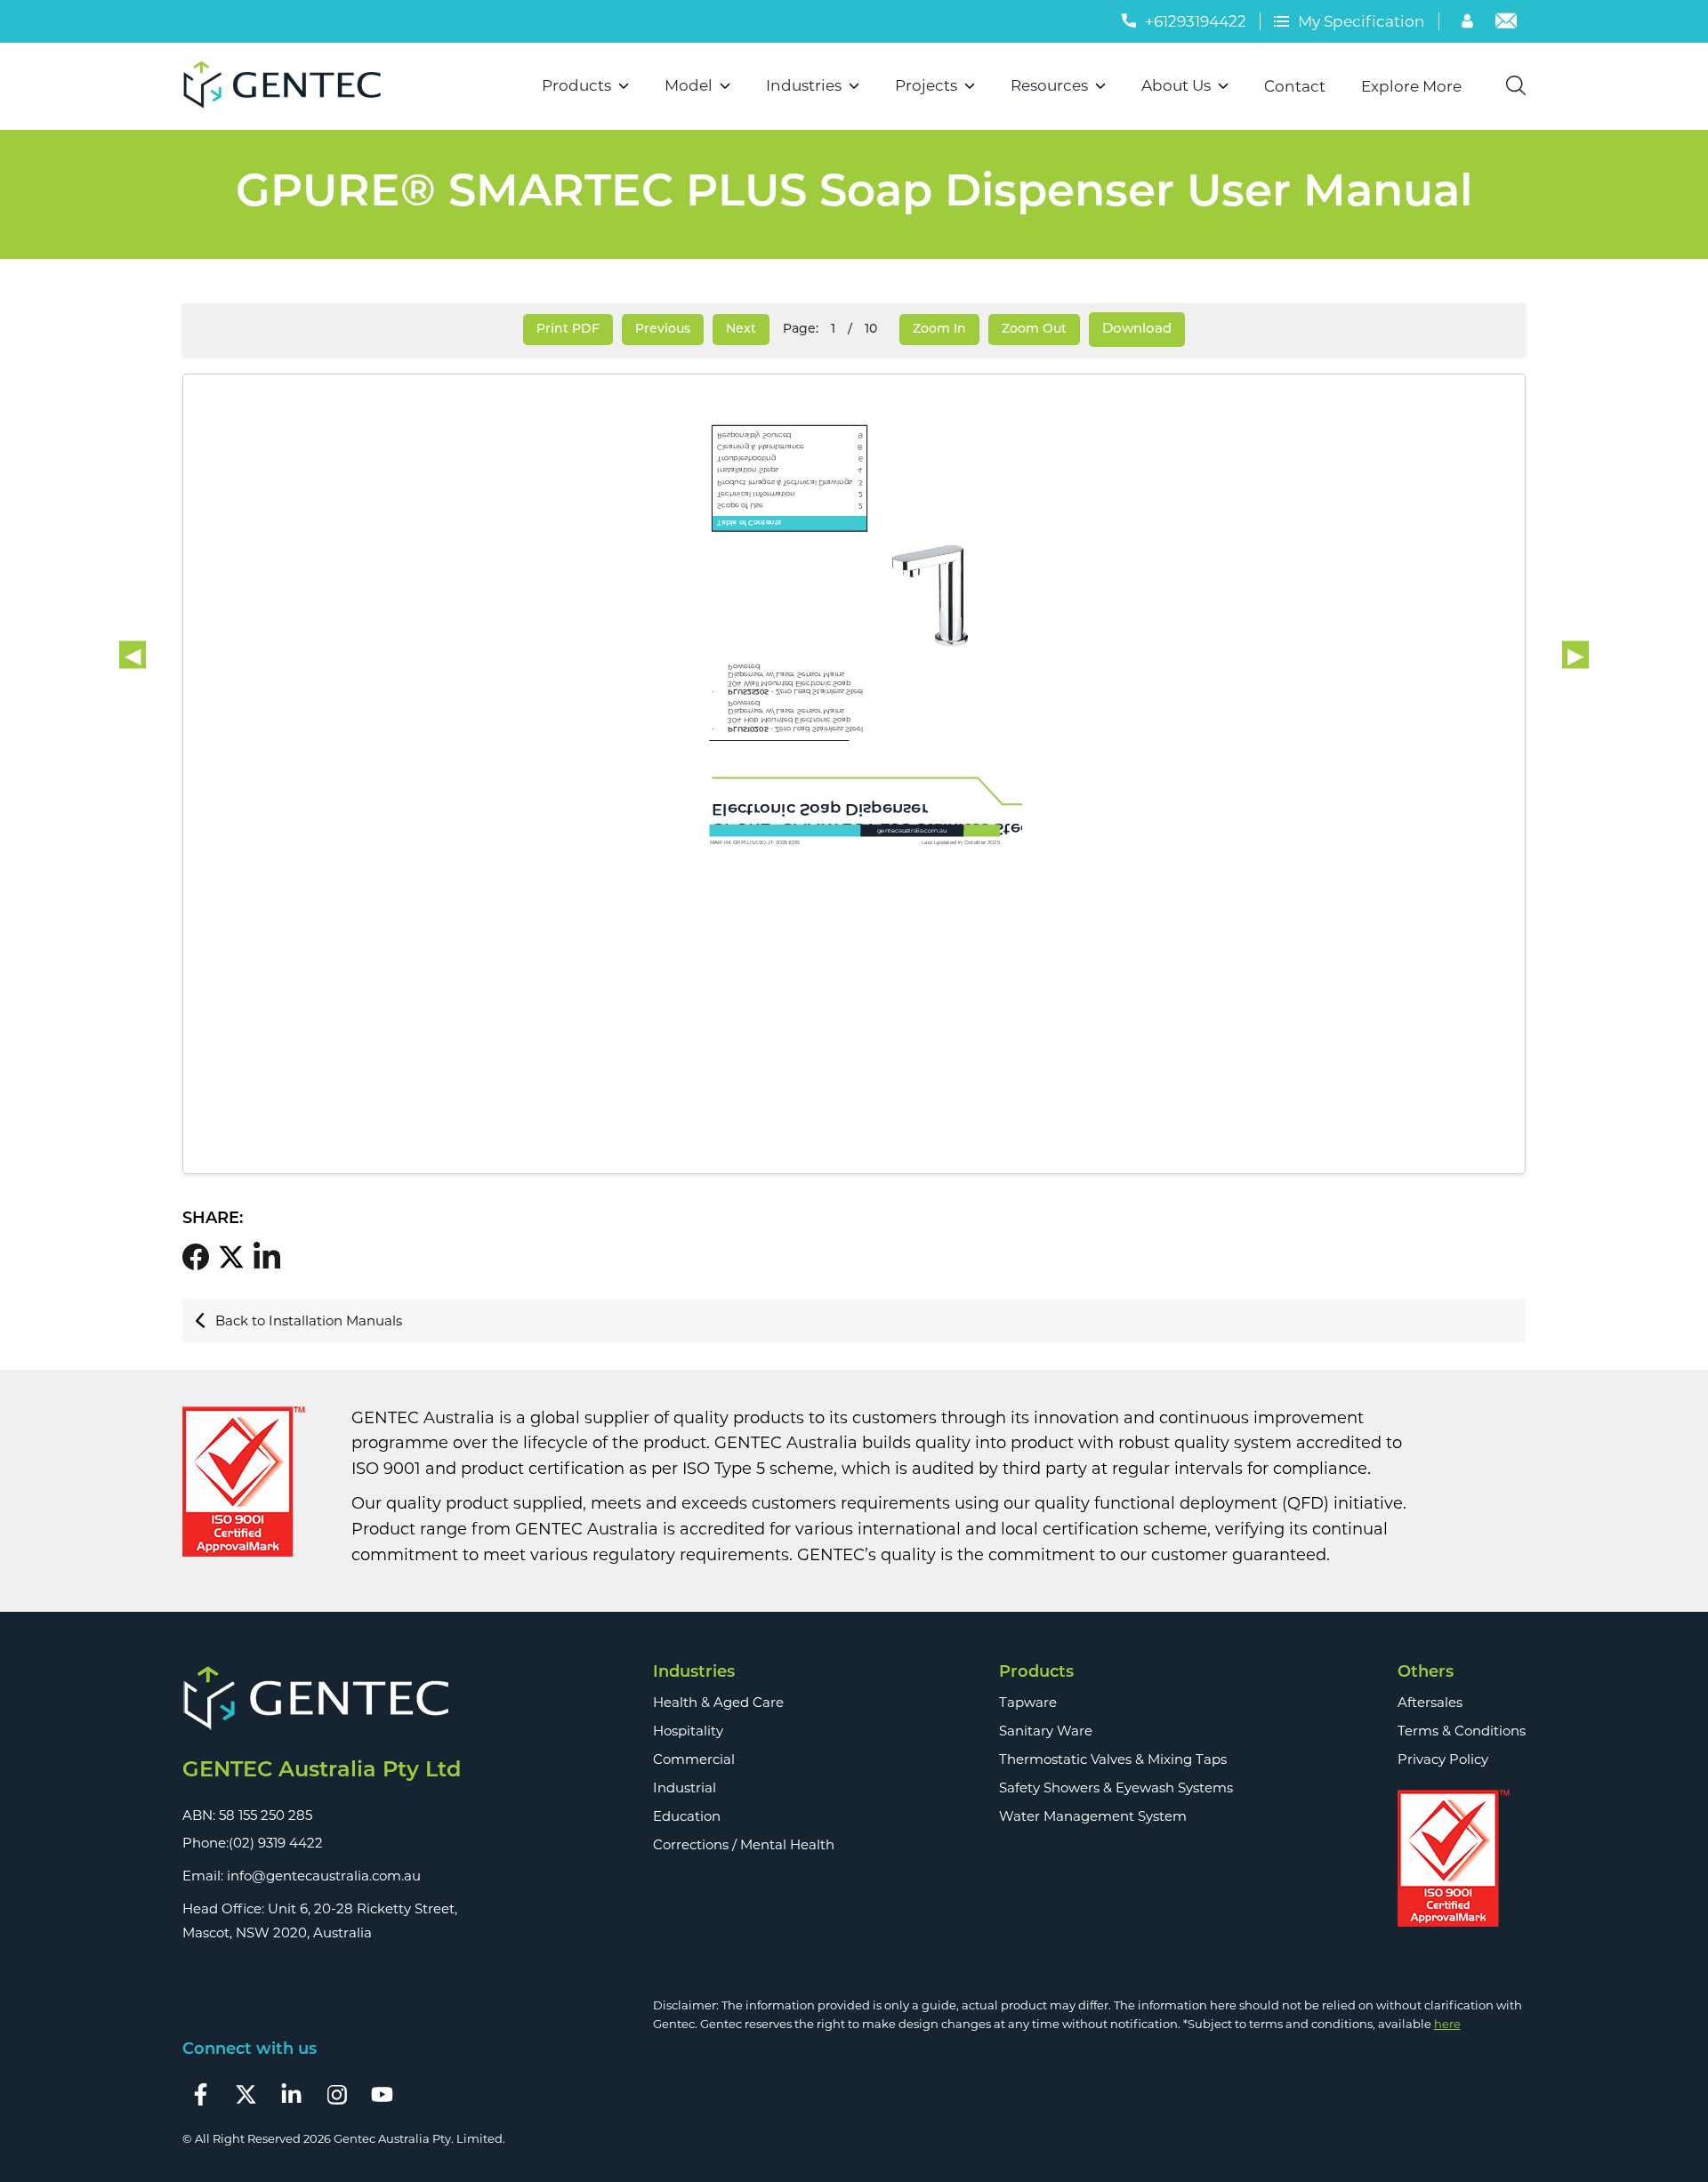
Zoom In (939, 330)
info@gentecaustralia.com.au (324, 1876)
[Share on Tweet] (236, 1258)
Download (1137, 330)
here (1447, 2024)
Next (741, 330)
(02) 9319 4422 (276, 1843)
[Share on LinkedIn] (271, 1256)
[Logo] (290, 86)
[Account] (1470, 23)
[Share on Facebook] (200, 1258)
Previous (663, 330)
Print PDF (568, 330)
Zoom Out (1034, 330)
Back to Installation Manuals (309, 1320)
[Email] (1506, 23)
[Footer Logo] (322, 1699)
